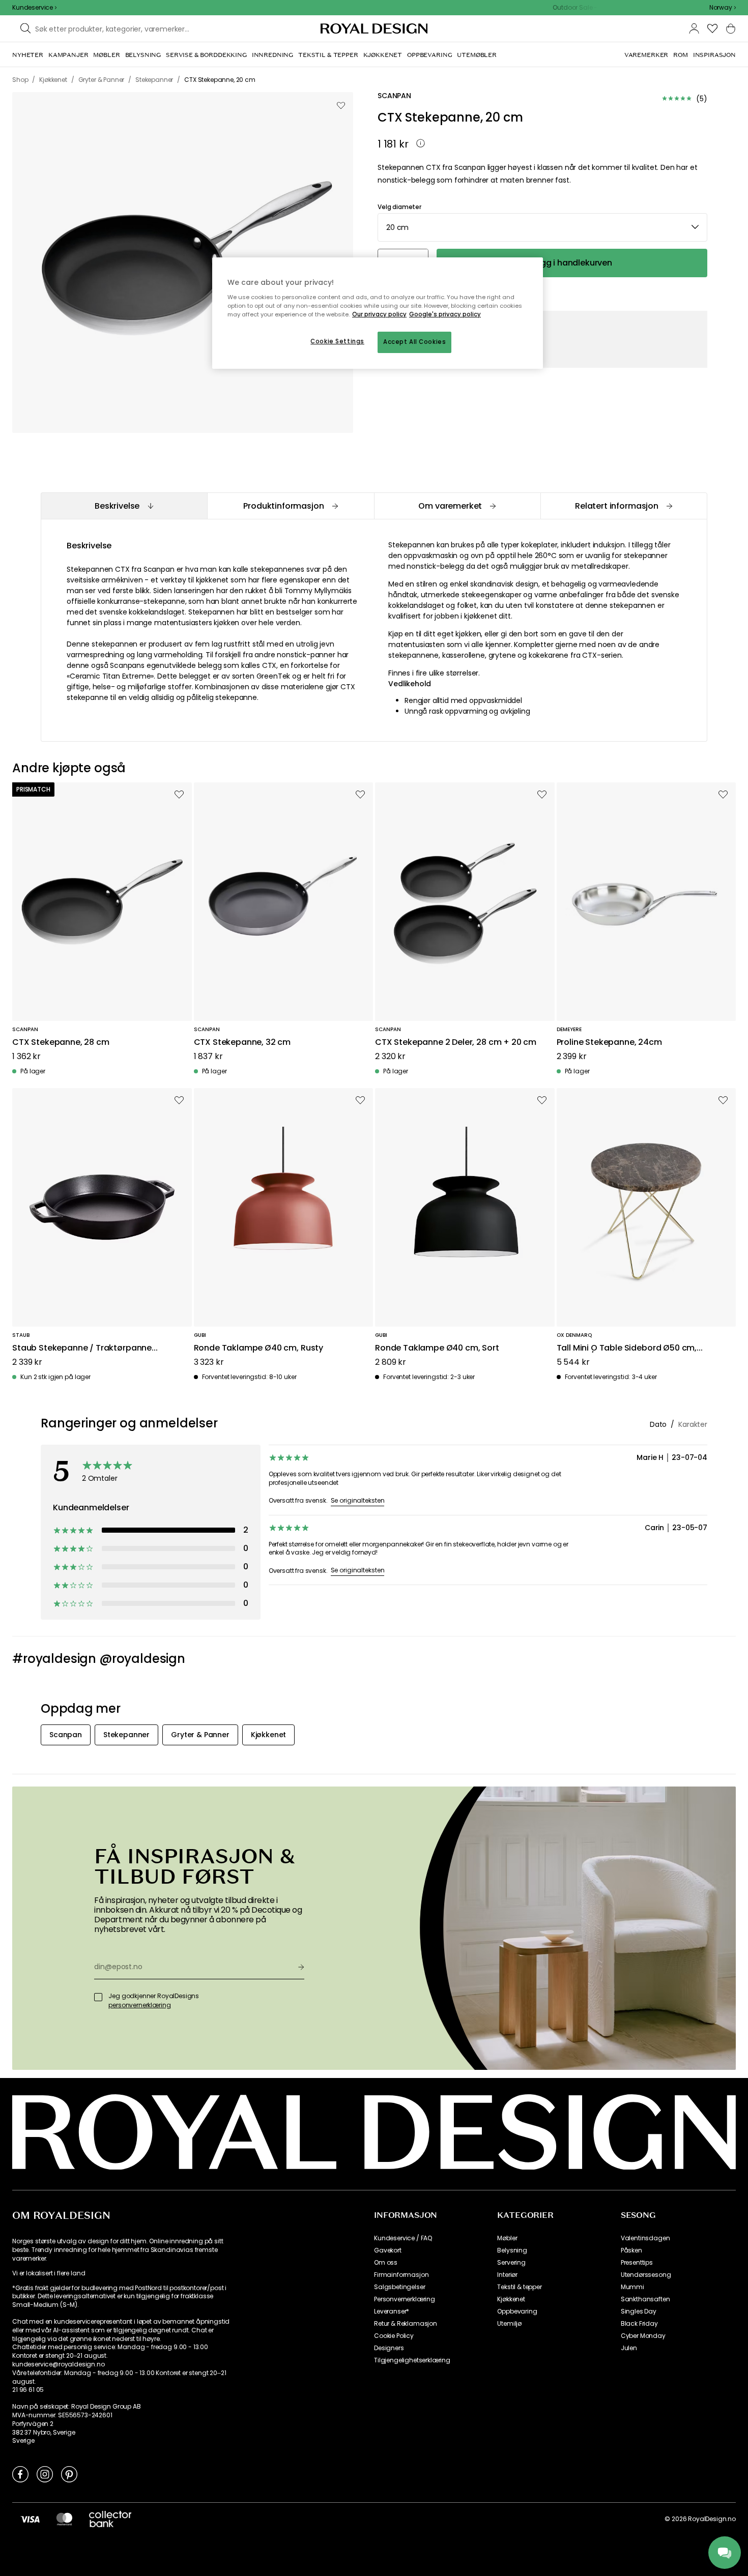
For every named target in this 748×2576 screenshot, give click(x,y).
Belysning (512, 2250)
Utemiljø (509, 2324)
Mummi (632, 2287)
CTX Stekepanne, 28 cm (61, 1043)
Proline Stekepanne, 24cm (609, 1043)
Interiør (507, 2275)
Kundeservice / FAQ (403, 2238)
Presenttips (637, 2263)
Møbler (507, 2238)
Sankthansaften (645, 2299)
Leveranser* (392, 2311)
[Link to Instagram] (45, 2474)
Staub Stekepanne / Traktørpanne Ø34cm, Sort (82, 1348)
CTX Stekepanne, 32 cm (242, 1043)
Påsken (631, 2250)
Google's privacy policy (445, 314)
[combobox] (723, 8)
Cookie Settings (337, 341)
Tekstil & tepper (519, 2287)
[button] (723, 8)
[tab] (124, 506)
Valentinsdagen (645, 2238)
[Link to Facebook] (20, 2474)
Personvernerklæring (405, 2299)
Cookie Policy (394, 2336)
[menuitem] (28, 55)
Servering (511, 2263)
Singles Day (639, 2311)
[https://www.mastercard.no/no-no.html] (64, 2519)
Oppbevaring (517, 2311)
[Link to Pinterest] (69, 2474)
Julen (629, 2348)
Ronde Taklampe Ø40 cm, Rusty (259, 1348)
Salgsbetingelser (399, 2287)
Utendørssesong (646, 2275)
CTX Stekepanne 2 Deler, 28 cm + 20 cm (456, 1043)
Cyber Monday (643, 2336)
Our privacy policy (379, 314)
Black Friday (639, 2324)
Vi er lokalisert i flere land (49, 2273)
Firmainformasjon (401, 2275)
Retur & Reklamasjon (406, 2324)
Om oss (386, 2263)
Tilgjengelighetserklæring (412, 2360)
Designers (389, 2348)
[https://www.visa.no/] (30, 2519)
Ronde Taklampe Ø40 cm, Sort (437, 1348)
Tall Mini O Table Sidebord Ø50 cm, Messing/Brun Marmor (627, 1348)
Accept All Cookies (414, 342)
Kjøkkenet (511, 2299)
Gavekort (388, 2250)
